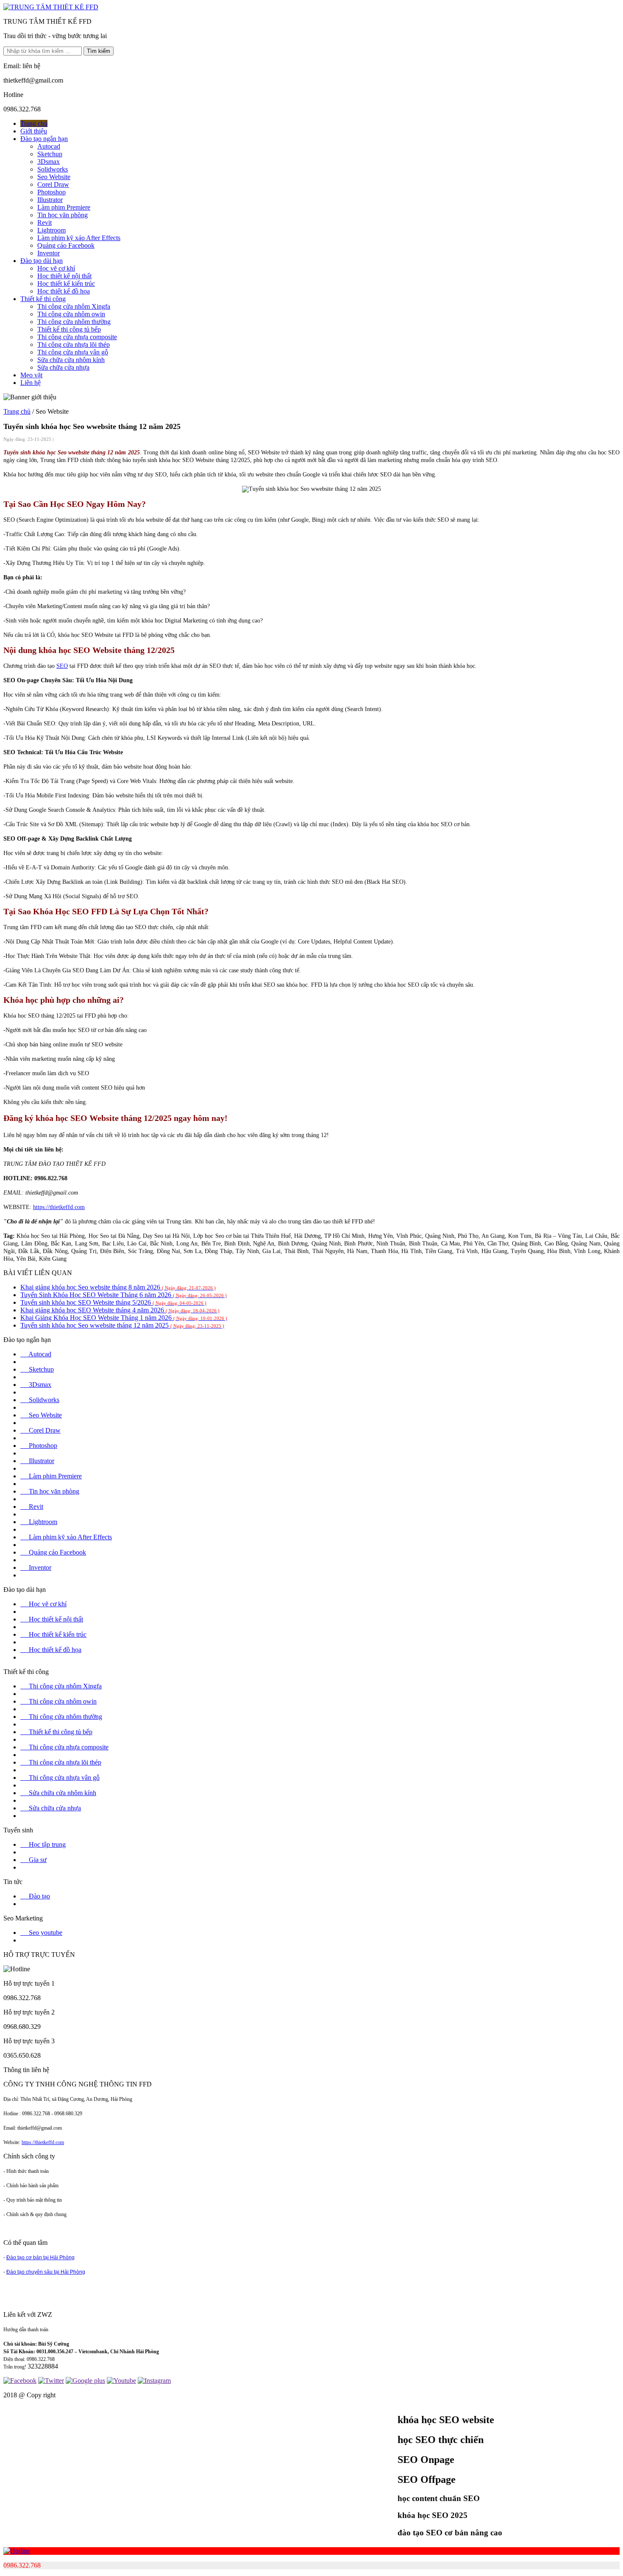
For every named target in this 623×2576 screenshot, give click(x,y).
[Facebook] (20, 2381)
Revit (44, 223)
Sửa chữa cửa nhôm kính (71, 360)
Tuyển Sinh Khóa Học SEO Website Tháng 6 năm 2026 (124, 1295)
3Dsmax (49, 162)
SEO (62, 666)
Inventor (49, 253)
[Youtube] (121, 2381)
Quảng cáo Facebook (66, 245)
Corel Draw (53, 184)
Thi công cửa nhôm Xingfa (74, 306)
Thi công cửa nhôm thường (74, 322)
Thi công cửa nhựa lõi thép (74, 344)
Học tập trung (43, 1844)
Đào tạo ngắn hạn (44, 139)
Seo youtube (41, 1933)
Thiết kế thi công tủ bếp (69, 329)
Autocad (49, 146)
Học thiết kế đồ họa (64, 291)
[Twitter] (51, 2381)
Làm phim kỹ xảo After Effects (79, 238)
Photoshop (51, 192)
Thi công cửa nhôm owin (71, 314)
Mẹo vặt (31, 375)
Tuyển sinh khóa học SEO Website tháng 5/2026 (113, 1302)
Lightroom (51, 230)
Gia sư (33, 1860)
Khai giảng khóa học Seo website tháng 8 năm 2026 (118, 1287)
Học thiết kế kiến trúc (66, 284)
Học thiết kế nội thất (64, 276)
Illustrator (50, 200)
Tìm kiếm (99, 51)
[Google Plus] (85, 2381)
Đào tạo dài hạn (42, 261)
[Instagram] (154, 2381)
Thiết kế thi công (43, 299)
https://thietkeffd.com (59, 1207)
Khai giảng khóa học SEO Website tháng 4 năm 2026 (120, 1310)
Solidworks (53, 169)
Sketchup (50, 154)
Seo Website (54, 177)
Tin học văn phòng (63, 215)
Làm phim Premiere (64, 207)
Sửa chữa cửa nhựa (63, 367)
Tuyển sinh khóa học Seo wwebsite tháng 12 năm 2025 (122, 1325)
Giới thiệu (34, 131)
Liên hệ (31, 383)
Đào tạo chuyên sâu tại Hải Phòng (46, 2272)
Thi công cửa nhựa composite (77, 337)
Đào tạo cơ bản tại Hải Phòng (40, 2258)
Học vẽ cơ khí (56, 268)
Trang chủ (34, 123)
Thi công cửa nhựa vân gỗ (73, 352)
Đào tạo (35, 1896)
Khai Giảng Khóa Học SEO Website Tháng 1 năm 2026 (124, 1318)
